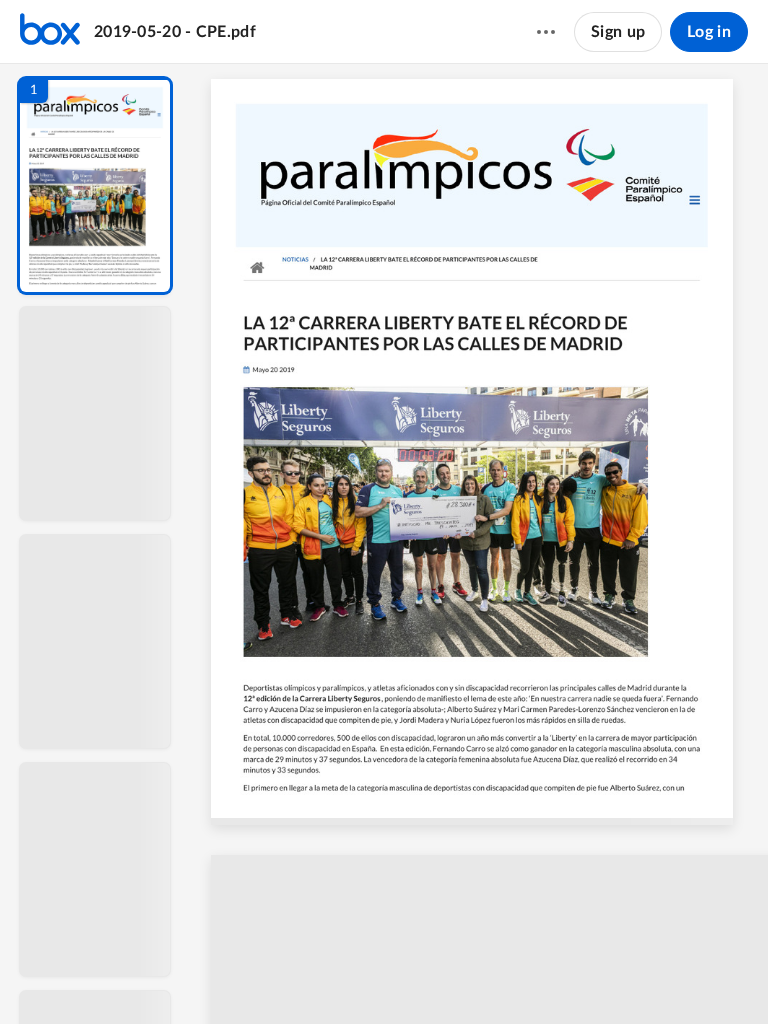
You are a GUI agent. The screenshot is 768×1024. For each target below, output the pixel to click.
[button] (95, 185)
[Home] (50, 32)
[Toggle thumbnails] (314, 975)
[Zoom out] (464, 975)
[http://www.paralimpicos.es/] (412, 163)
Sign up (618, 32)
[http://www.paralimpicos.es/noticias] (297, 264)
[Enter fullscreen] (646, 975)
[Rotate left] (572, 975)
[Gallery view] (610, 975)
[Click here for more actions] (546, 32)
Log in (709, 32)
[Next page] (422, 975)
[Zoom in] (532, 975)
